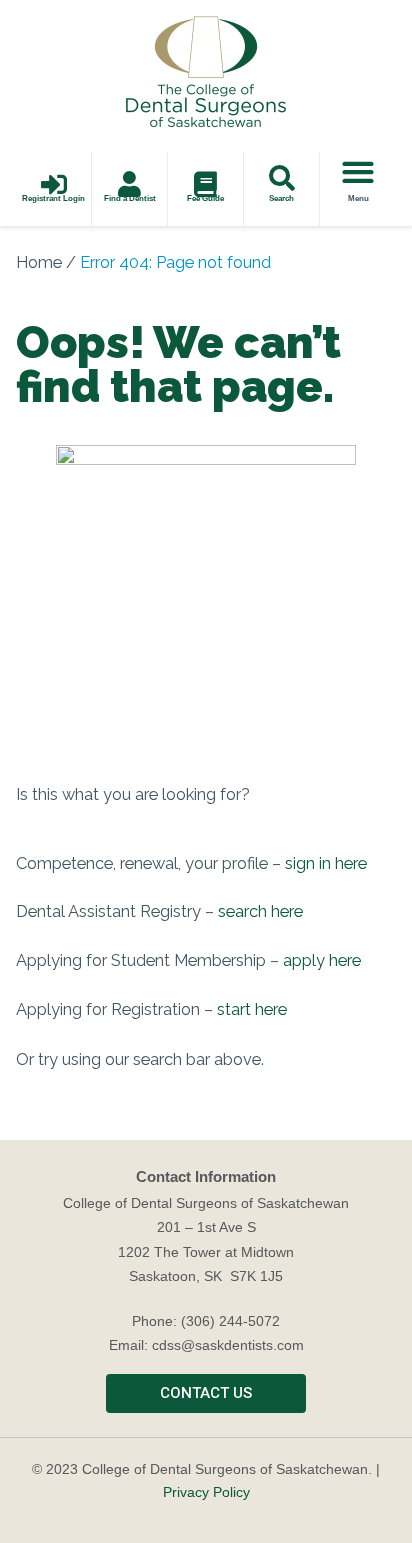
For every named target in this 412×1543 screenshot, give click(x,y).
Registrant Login (53, 198)
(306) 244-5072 (230, 1321)
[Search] (282, 178)
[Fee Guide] (206, 184)
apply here (322, 960)
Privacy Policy (206, 1492)
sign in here (326, 863)
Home (39, 262)
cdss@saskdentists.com (228, 1345)
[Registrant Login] (54, 184)
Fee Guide (205, 198)
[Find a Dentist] (130, 184)
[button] (358, 171)
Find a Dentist (130, 198)
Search (281, 198)
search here (260, 911)
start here (252, 1009)
